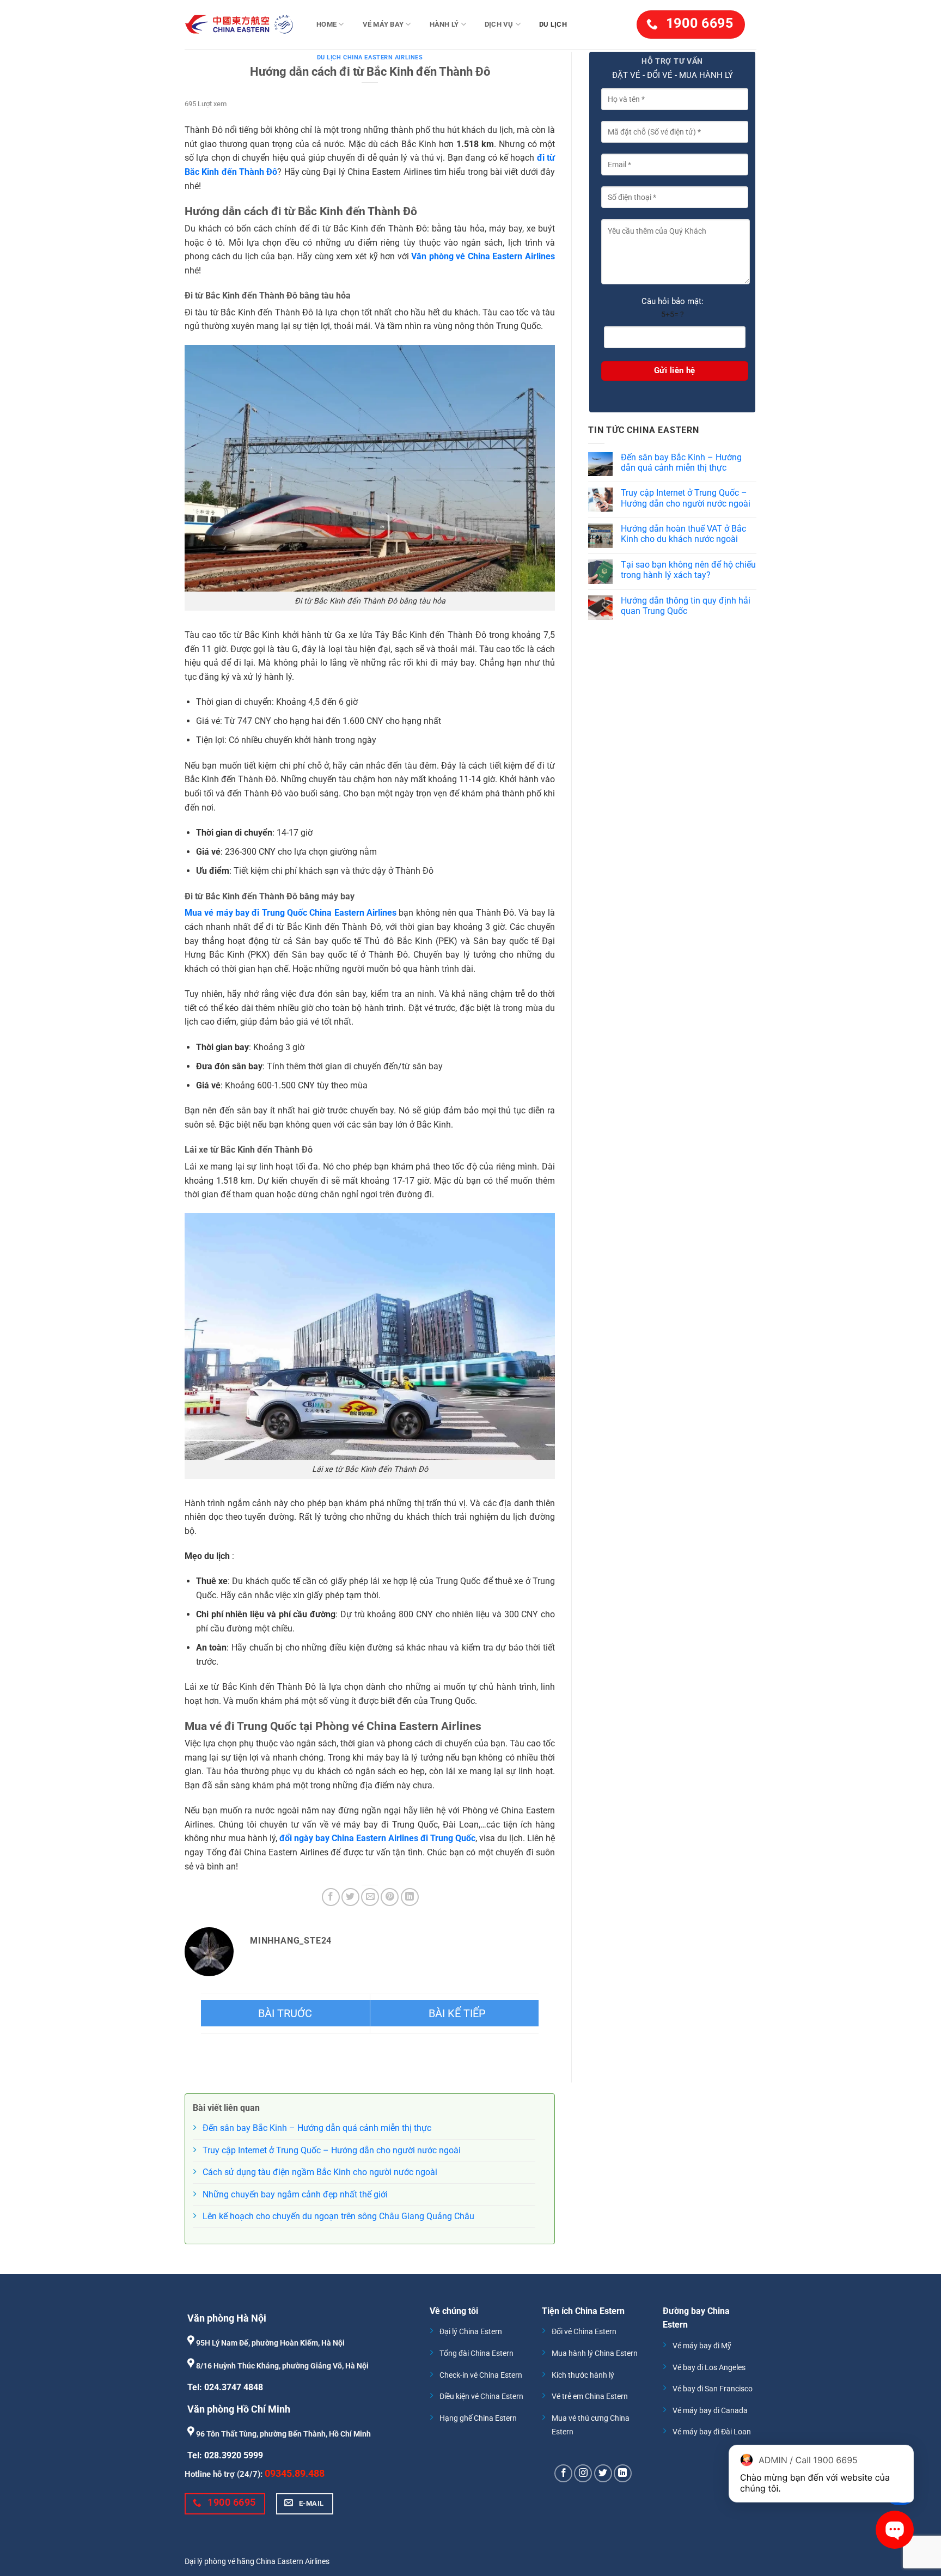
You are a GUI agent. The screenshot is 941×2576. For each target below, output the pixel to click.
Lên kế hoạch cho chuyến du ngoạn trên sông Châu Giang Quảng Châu (338, 2216)
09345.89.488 (295, 2473)
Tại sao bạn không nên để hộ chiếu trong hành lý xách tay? (688, 570)
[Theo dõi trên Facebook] (563, 2473)
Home (326, 24)
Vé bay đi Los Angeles (709, 2368)
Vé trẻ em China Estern (590, 2397)
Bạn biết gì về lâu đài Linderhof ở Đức (285, 2013)
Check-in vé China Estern (481, 2375)
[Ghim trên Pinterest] (390, 1897)
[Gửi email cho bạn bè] (370, 1897)
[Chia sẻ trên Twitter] (350, 1897)
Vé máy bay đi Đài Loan (712, 2432)
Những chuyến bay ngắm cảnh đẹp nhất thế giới (295, 2194)
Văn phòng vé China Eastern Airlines (483, 256)
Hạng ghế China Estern (478, 2418)
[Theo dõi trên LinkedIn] (623, 2473)
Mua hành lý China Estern (595, 2353)
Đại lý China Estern (471, 2332)
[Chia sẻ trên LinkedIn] (410, 1897)
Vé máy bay (383, 24)
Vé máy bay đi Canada (710, 2411)
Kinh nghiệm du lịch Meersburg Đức (455, 2013)
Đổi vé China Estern (584, 2332)
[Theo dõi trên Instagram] (583, 2473)
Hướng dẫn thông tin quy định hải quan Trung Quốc (686, 606)
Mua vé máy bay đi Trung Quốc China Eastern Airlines (291, 913)
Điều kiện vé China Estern (481, 2397)
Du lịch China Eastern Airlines (370, 57)
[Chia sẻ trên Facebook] (331, 1897)
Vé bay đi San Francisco (713, 2389)
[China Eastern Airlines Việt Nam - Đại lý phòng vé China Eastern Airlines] (239, 25)
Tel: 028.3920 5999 (225, 2455)
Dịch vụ (499, 24)
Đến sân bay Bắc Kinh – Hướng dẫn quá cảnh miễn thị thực (681, 462)
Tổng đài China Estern (476, 2353)
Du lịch (553, 24)
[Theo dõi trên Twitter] (603, 2473)
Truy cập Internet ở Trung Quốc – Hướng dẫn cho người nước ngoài (686, 498)
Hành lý (444, 24)
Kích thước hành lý (583, 2375)
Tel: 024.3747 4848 (225, 2387)
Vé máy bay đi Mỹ (702, 2346)
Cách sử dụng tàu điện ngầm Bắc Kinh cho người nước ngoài (320, 2172)
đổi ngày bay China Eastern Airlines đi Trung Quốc (377, 1838)
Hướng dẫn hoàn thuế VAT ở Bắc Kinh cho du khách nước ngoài (683, 534)
